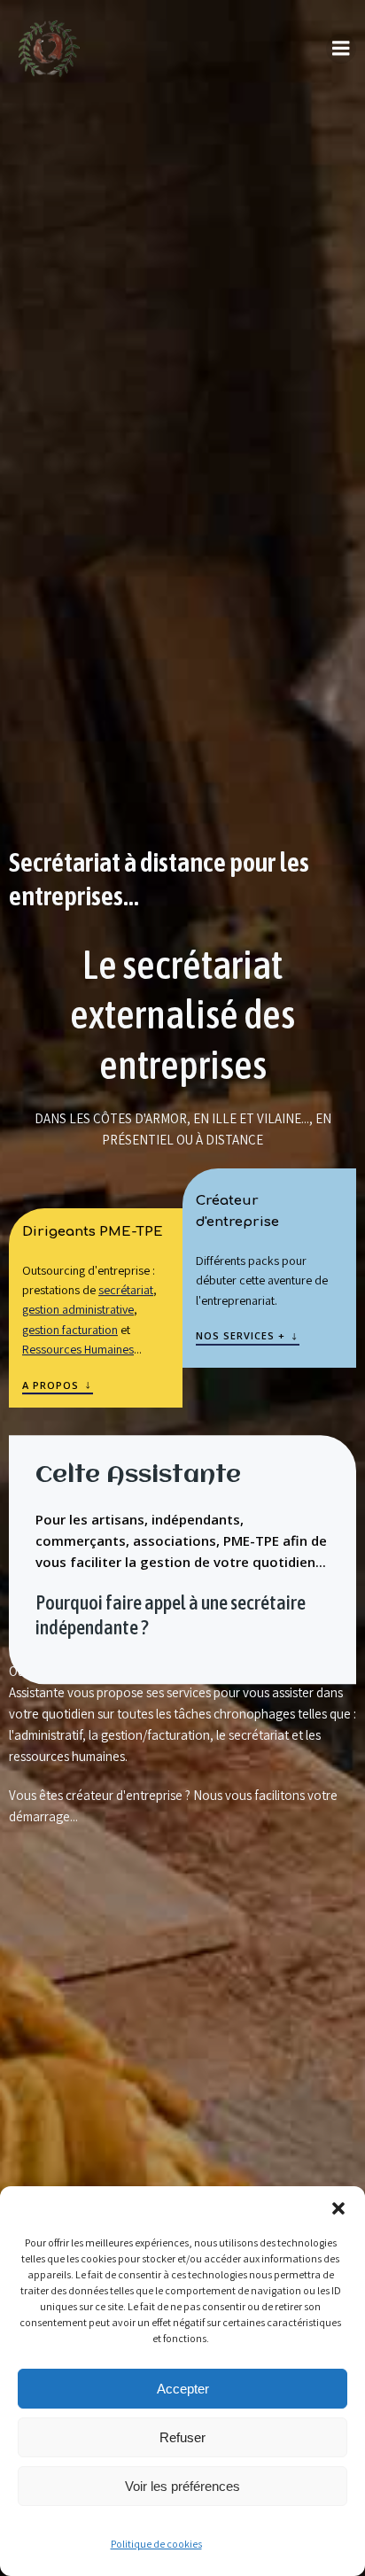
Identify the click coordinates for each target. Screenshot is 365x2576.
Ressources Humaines (78, 1349)
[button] (338, 2208)
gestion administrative (78, 1310)
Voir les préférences (182, 2486)
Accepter (183, 2389)
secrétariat (126, 1290)
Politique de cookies (156, 2544)
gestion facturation (70, 1330)
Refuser (182, 2437)
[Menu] (341, 49)
